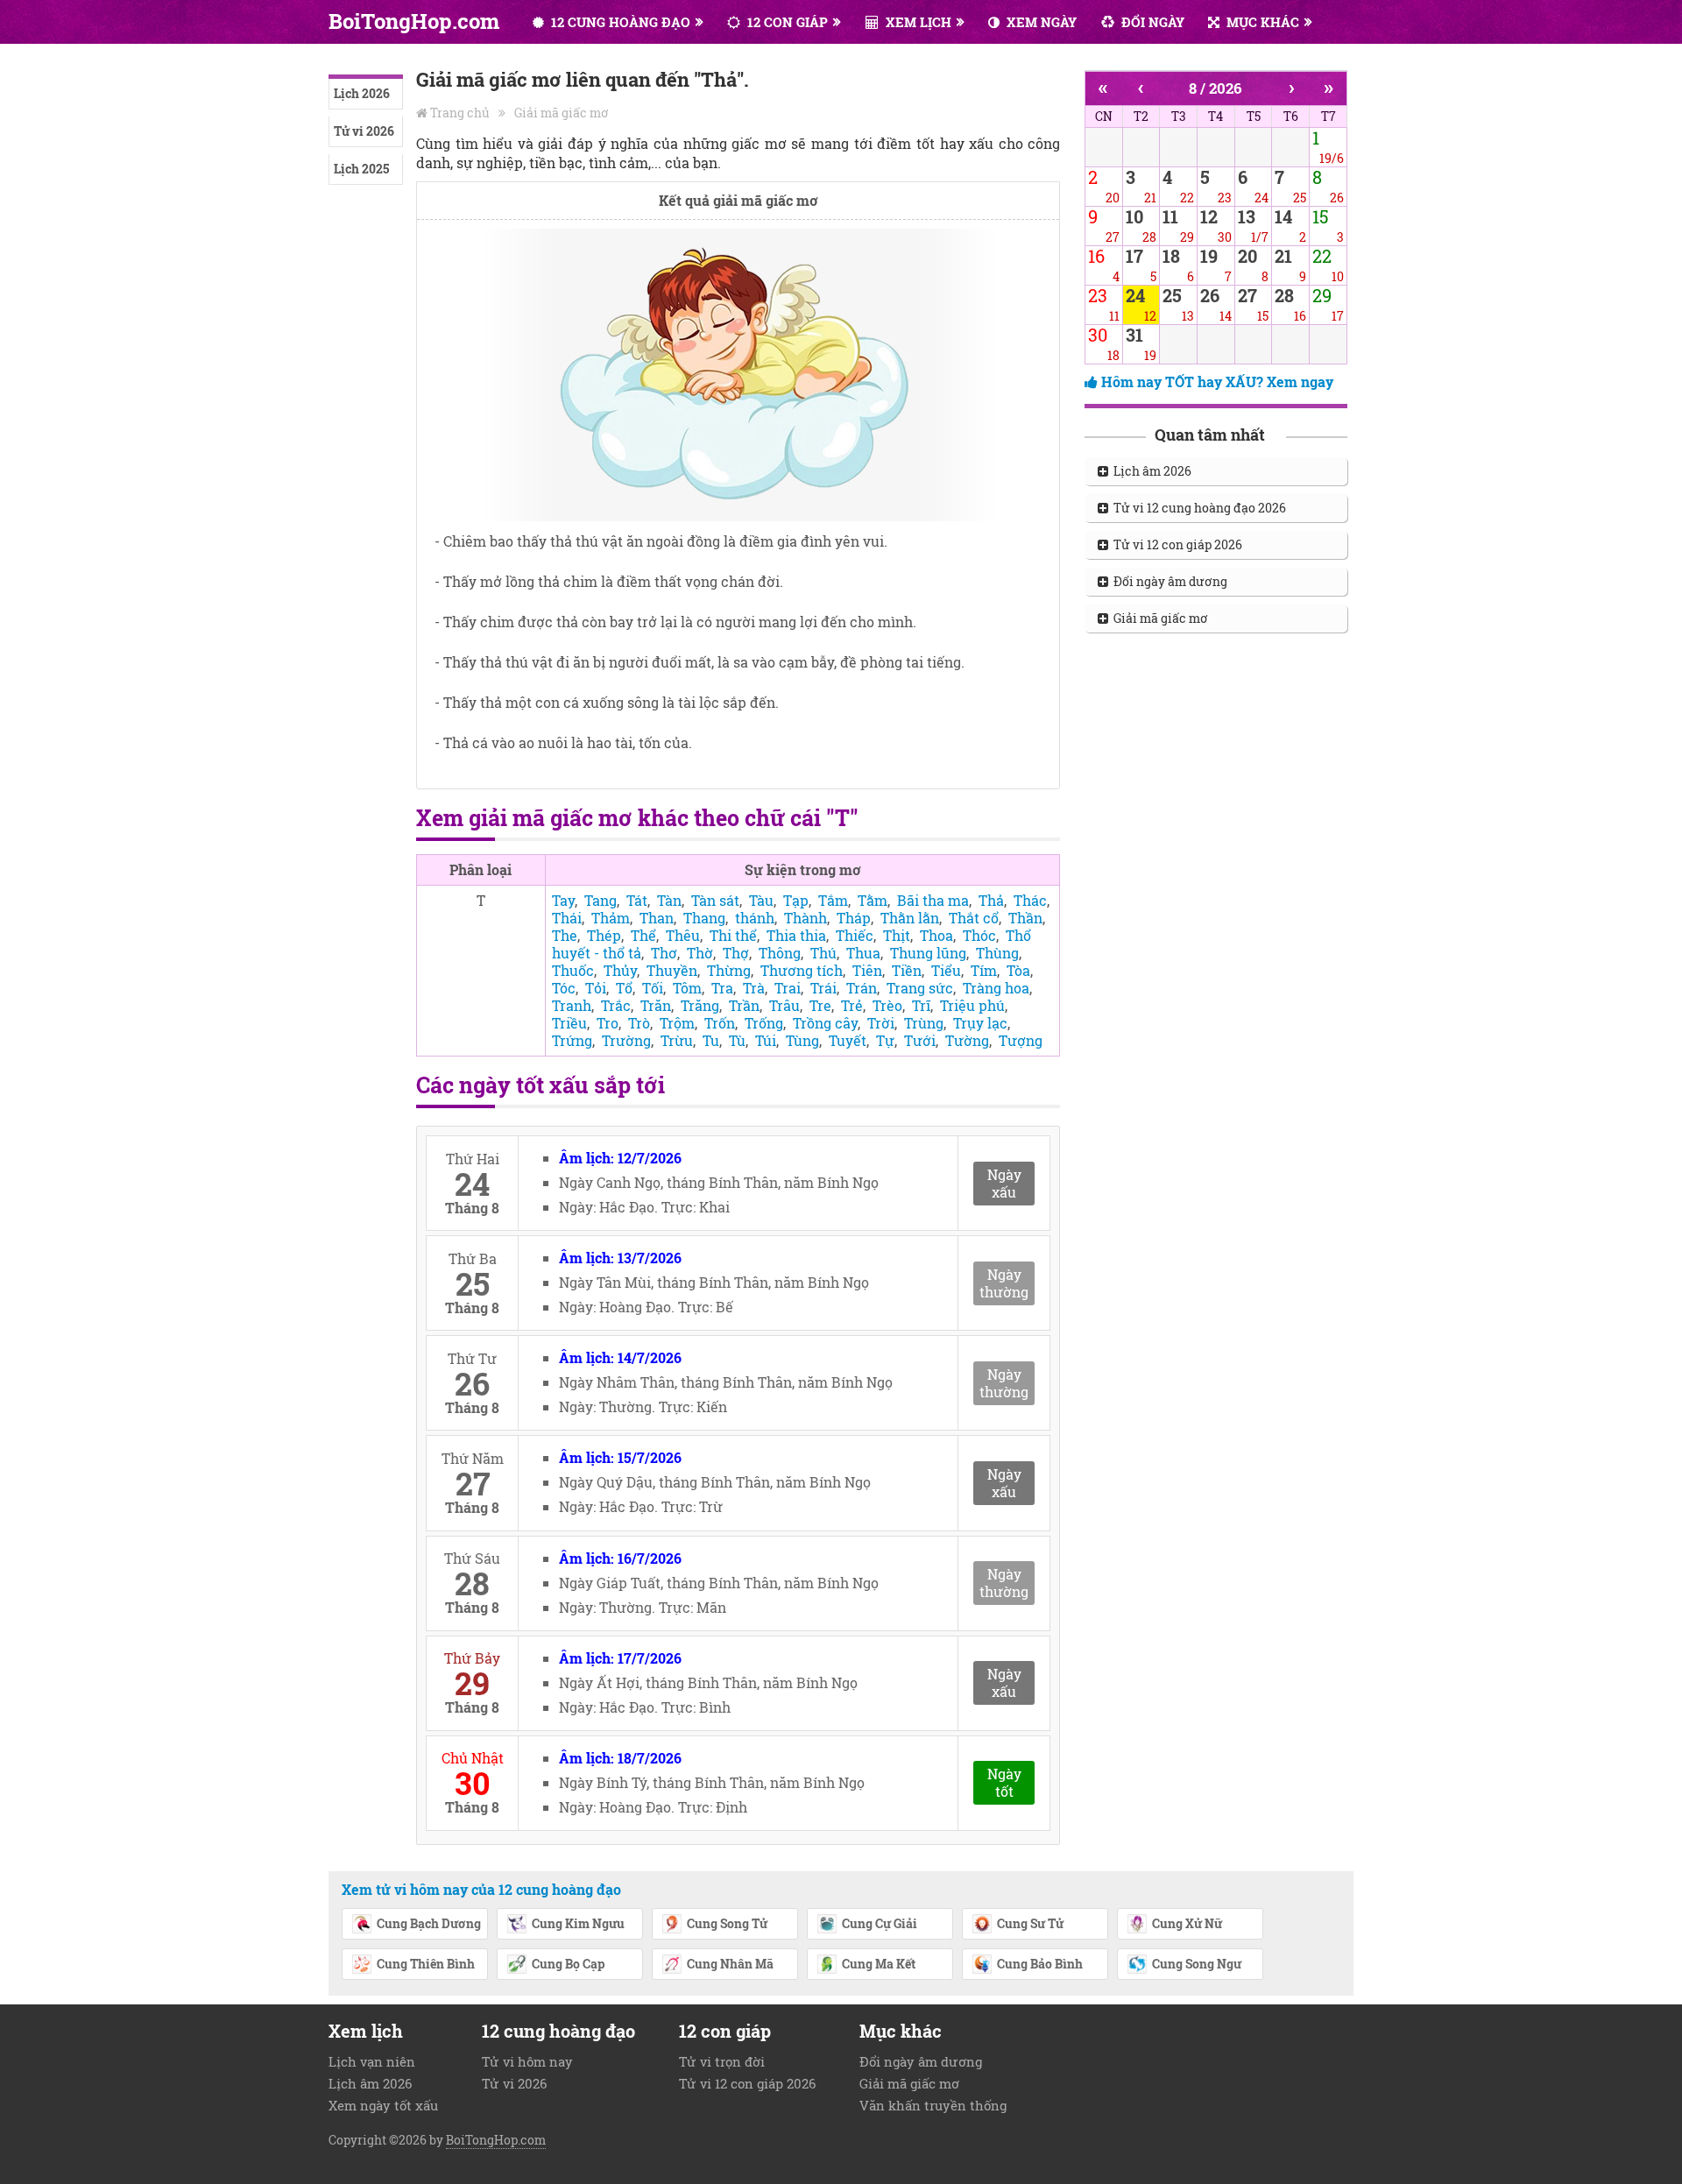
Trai (788, 988)
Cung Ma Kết (879, 1964)
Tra (722, 988)
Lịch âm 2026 (1150, 471)
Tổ (624, 988)
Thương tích (802, 970)
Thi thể (733, 935)
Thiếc (855, 935)
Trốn (720, 1023)
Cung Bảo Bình (1040, 1964)
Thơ (664, 953)
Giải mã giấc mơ (562, 113)
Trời (881, 1023)
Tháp (854, 918)
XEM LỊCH (917, 22)
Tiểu (946, 970)
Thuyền (672, 970)
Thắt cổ (974, 918)
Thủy (620, 970)
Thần (1025, 918)
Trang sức (920, 988)
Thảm (611, 918)
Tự (885, 1040)
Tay (563, 900)
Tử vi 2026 (364, 131)
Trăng (700, 1005)
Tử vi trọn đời (722, 2061)
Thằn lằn (910, 918)
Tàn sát (715, 900)
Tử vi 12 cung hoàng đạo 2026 (1197, 508)
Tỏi (596, 988)
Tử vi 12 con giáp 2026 (1175, 544)
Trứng (572, 1040)
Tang (601, 900)
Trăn (656, 1005)
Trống (764, 1023)
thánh (755, 918)
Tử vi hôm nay (527, 2061)
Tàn (669, 900)
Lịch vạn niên (372, 2061)
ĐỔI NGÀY (1151, 22)
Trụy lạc (980, 1023)
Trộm (677, 1023)
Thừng (729, 970)
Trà (754, 988)
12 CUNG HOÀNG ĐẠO (619, 22)
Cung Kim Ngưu (578, 1923)
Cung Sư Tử (1030, 1923)
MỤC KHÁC (1261, 22)
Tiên (867, 970)
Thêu (683, 935)
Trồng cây (825, 1023)
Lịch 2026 (362, 93)
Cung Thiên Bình (426, 1964)
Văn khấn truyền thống (933, 2105)
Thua (863, 953)
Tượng (1021, 1040)
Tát (637, 900)
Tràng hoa (996, 988)
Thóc (979, 935)
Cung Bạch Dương (429, 1923)
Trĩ (921, 1005)
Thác (1030, 900)
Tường (967, 1040)
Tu (711, 1040)
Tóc (564, 988)
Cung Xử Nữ (1187, 1923)
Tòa (1018, 970)
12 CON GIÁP (786, 22)
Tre (820, 1005)
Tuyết (848, 1040)
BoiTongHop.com (414, 21)
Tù (737, 1040)
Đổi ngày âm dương (1168, 581)
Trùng (924, 1023)
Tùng (802, 1040)
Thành (806, 918)
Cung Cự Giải (880, 1923)
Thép (604, 935)
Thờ (700, 953)
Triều (569, 1023)
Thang (704, 918)
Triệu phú (972, 1005)
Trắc (616, 1005)
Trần (744, 1005)
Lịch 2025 (361, 169)
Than (657, 918)
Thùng (997, 953)
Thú (823, 953)
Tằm (873, 900)
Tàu (761, 900)
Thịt (897, 935)
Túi (766, 1040)
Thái (567, 918)
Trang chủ (460, 113)
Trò (639, 1023)
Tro (608, 1023)
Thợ (736, 953)
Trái (823, 988)
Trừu (677, 1040)
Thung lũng (928, 953)
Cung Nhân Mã (730, 1964)
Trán (862, 988)
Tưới (920, 1040)
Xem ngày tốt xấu (383, 2105)
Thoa (936, 935)
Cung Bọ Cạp (568, 1964)
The (565, 935)
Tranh (572, 1005)
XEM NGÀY (1040, 22)
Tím (984, 970)
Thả (991, 900)
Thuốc (573, 970)
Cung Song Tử (727, 1923)
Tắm (833, 900)
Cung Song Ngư (1197, 1964)
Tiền (907, 970)
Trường (626, 1040)
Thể (643, 935)
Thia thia (796, 935)
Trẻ (852, 1005)
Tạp (796, 900)
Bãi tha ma (933, 900)
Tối (653, 988)
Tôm (687, 988)
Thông (780, 953)
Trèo (887, 1005)
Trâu (784, 1005)
